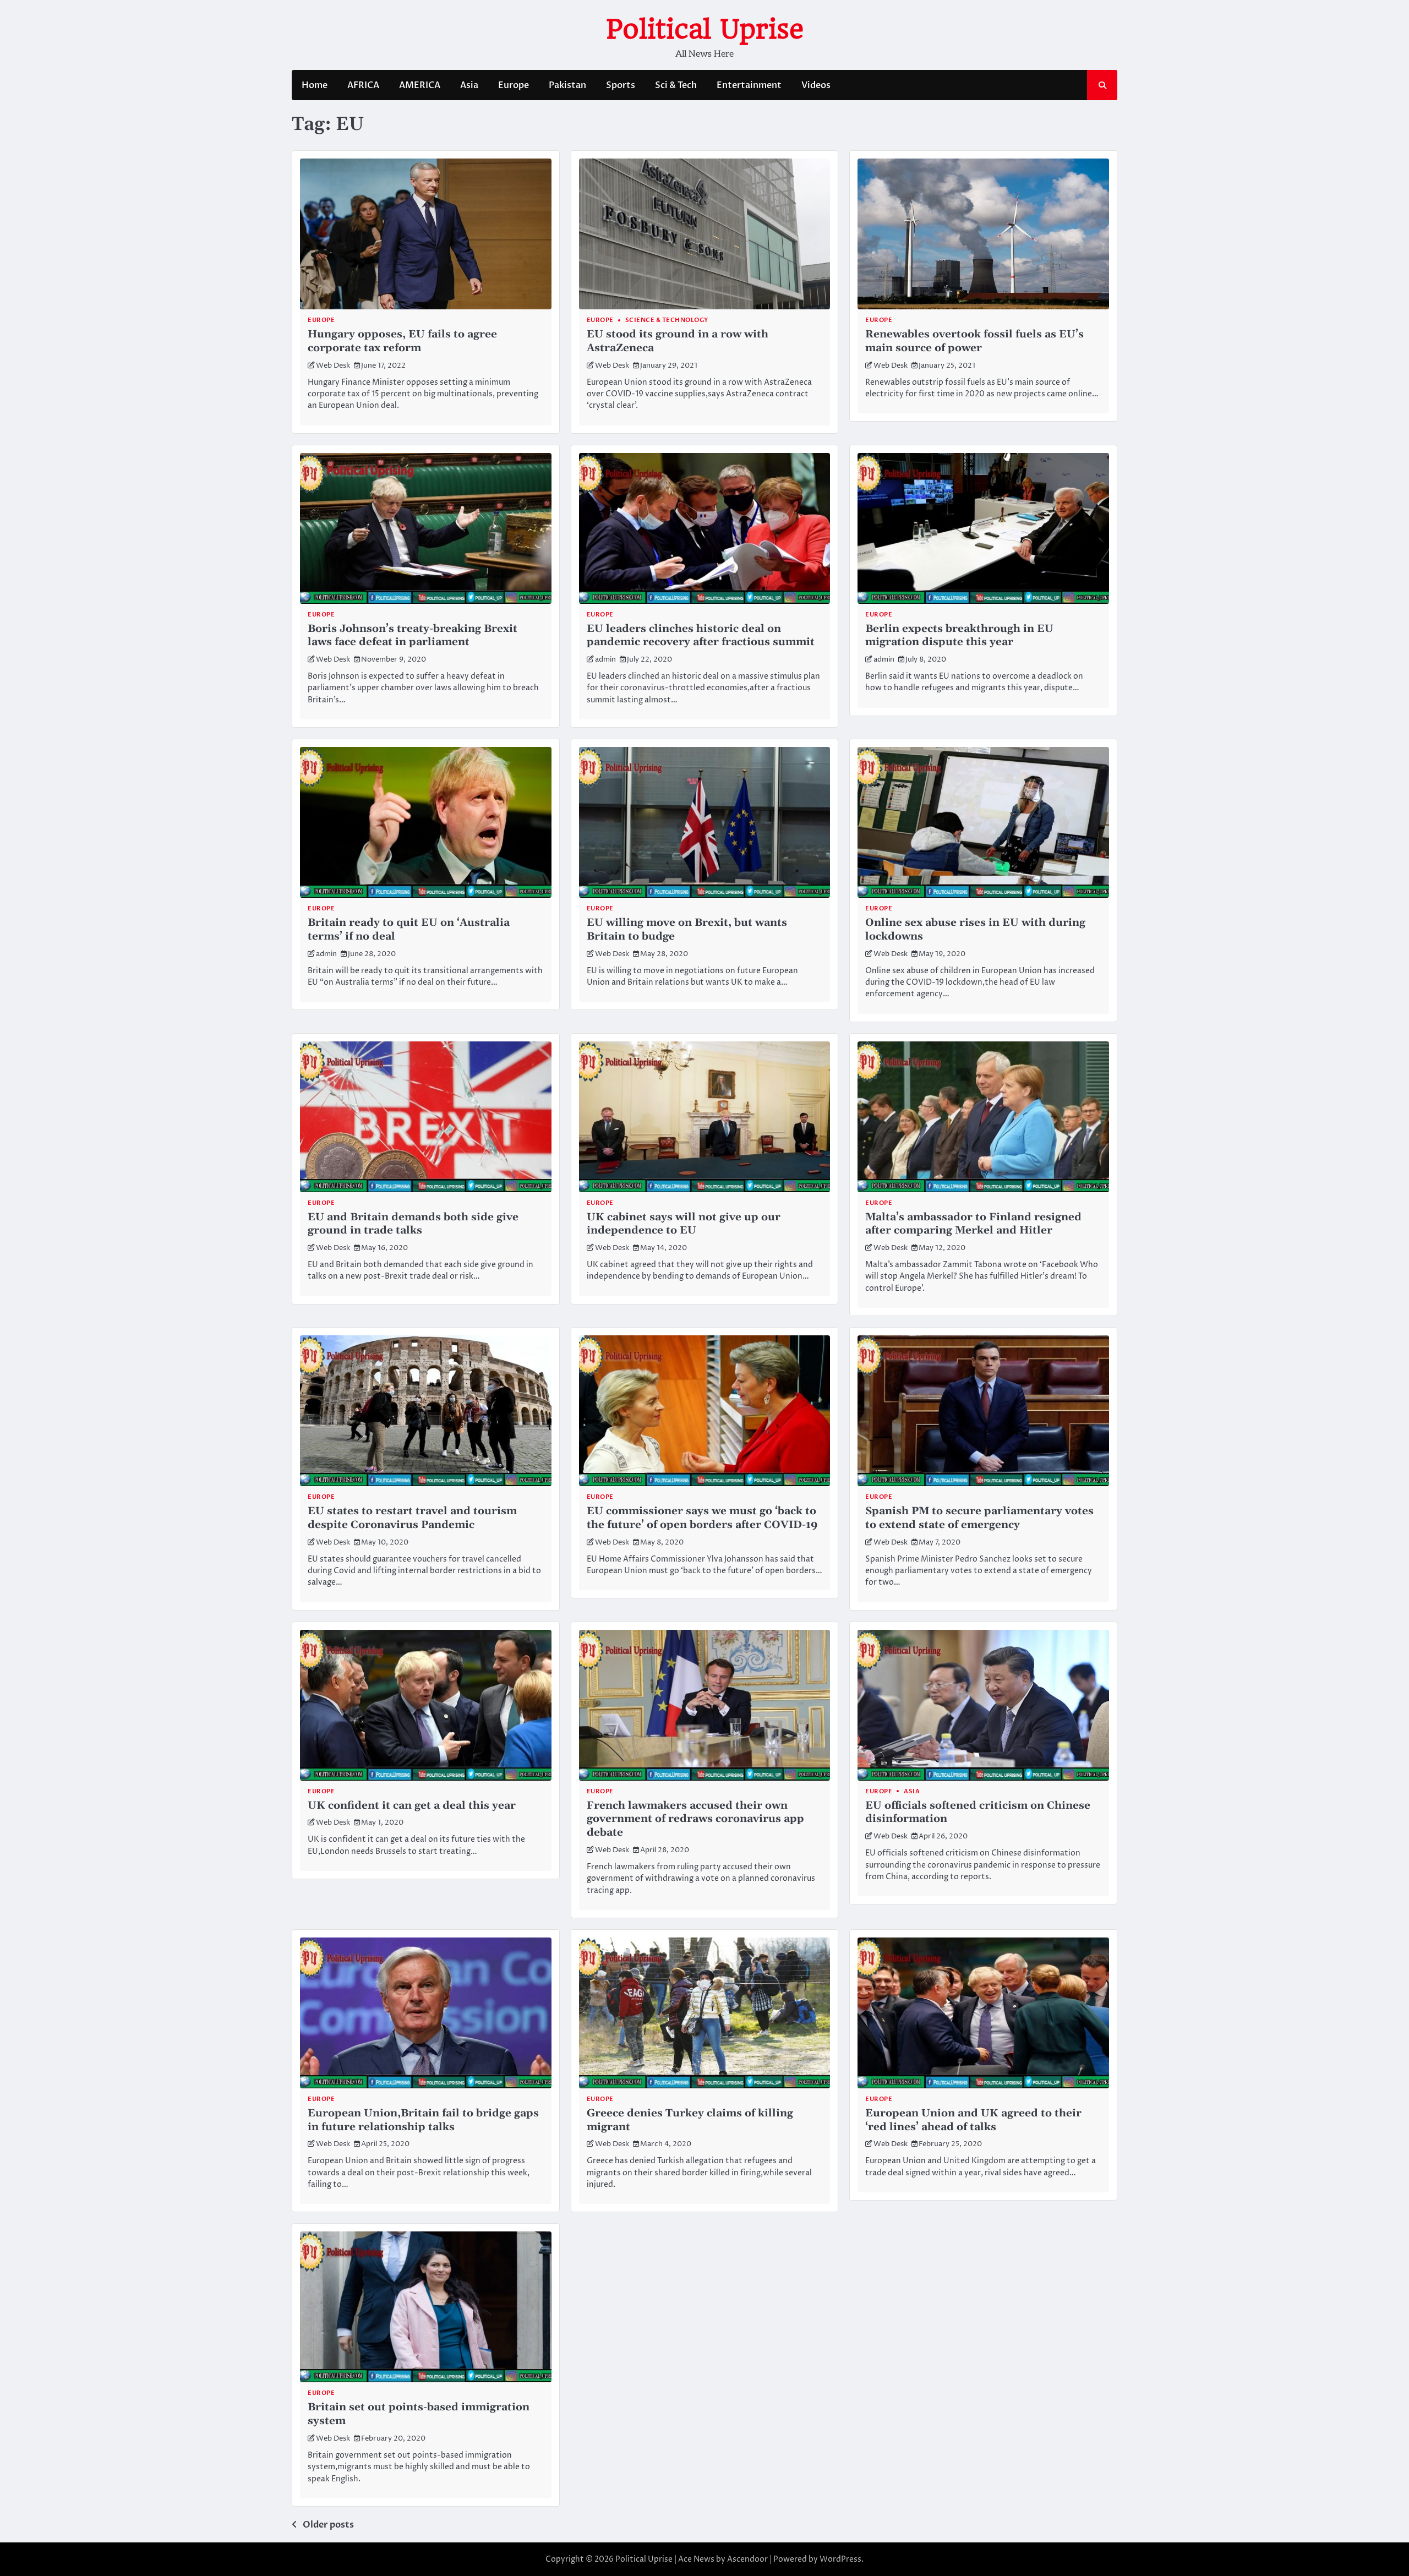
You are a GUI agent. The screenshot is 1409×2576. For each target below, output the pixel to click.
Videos (816, 85)
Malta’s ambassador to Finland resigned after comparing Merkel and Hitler (973, 1224)
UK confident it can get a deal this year (412, 1806)
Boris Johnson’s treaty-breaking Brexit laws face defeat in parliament (413, 636)
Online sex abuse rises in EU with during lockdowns (975, 930)
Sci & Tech (676, 85)
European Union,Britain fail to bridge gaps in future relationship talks (423, 2120)
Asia (469, 85)
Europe (514, 85)
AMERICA (420, 85)
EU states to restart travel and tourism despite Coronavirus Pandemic (412, 1518)
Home (315, 85)
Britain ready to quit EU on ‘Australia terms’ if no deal (409, 930)
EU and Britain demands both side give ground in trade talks (413, 1224)
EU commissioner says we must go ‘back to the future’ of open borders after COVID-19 (702, 1518)
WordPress (840, 2559)
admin (605, 660)
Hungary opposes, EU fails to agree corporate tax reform (402, 341)
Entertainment (749, 85)
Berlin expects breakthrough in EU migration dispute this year (959, 636)
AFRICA (363, 85)
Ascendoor (747, 2559)
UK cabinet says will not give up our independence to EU (684, 1224)
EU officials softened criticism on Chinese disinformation (978, 1813)
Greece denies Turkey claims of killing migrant (690, 2120)
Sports (621, 85)
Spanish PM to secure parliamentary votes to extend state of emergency (979, 1518)
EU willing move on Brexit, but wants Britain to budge (687, 930)
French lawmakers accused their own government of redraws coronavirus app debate (695, 1819)
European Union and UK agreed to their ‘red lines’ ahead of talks (973, 2120)
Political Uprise (705, 29)
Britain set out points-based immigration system (419, 2414)
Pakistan (567, 85)
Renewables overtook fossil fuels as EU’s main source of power (974, 341)
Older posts (328, 2525)
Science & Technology (667, 320)
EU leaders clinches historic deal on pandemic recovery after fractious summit (701, 636)
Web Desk (333, 366)
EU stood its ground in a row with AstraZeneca (678, 341)
